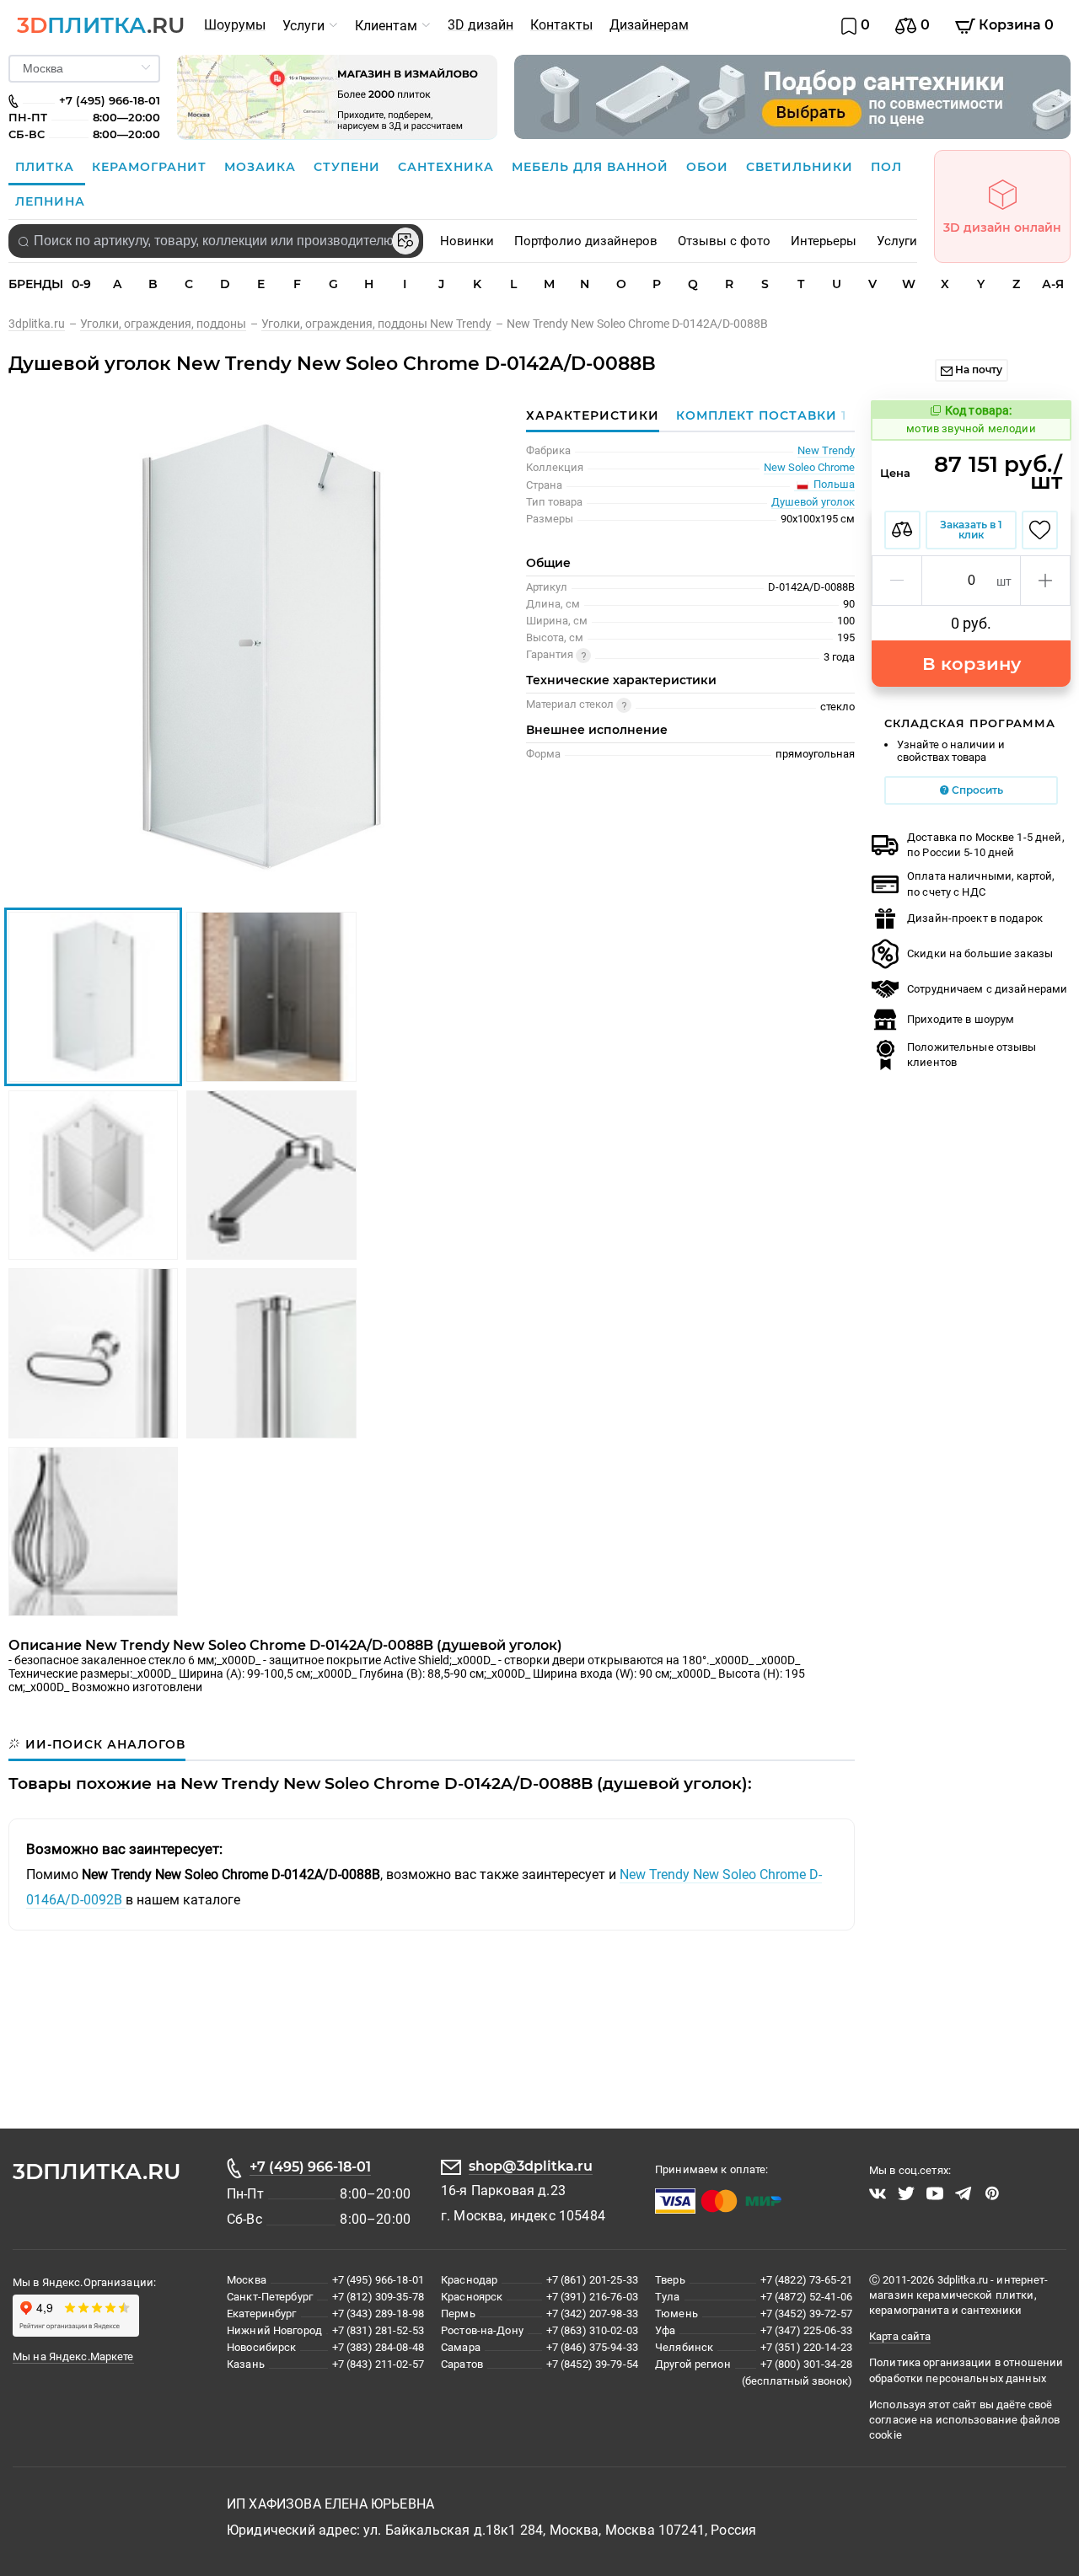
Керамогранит (151, 167)
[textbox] (216, 241)
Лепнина (50, 201)
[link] (44, 324)
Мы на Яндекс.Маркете (73, 2356)
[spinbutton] (971, 581)
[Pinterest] (992, 2193)
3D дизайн (480, 25)
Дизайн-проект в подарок (975, 918)
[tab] (757, 415)
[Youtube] (935, 2193)
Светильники (802, 167)
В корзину (972, 664)
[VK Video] (878, 2193)
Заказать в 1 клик (971, 530)
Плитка (47, 167)
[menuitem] (235, 25)
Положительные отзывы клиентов (972, 1055)
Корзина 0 (1015, 25)
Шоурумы (235, 25)
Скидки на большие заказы (980, 953)
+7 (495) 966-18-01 (310, 2167)
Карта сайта (900, 2336)
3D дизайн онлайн (1002, 228)
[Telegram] (964, 2193)
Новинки (467, 241)
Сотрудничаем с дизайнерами (987, 989)
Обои (709, 167)
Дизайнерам (649, 25)
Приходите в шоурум (961, 1019)
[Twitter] (906, 2193)
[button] (897, 581)
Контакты (561, 25)
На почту (977, 370)
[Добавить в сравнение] (902, 530)
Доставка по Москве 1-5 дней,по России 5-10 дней (986, 845)
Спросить (976, 790)
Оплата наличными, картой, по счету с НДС (981, 884)
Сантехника (448, 167)
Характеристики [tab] (593, 415)
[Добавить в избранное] (1040, 530)
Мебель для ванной (592, 167)
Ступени (349, 167)
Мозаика (262, 167)
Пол (886, 167)
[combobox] (216, 241)
